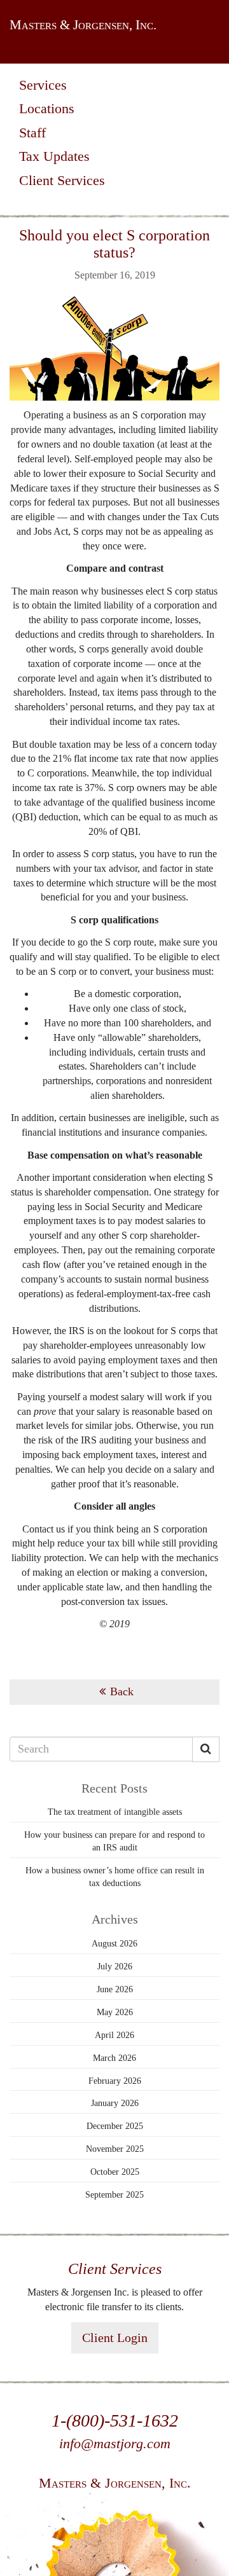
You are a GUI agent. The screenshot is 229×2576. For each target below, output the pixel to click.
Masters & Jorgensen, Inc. (83, 25)
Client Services (62, 180)
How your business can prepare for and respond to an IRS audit (114, 1841)
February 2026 (115, 2081)
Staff (32, 133)
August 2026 (114, 1944)
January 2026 (115, 2103)
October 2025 (115, 2172)
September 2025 (114, 2195)
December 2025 (115, 2126)
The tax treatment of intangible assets (115, 1812)
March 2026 (114, 2058)
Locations (47, 108)
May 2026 (115, 2012)
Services (43, 85)
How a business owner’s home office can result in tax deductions (115, 1877)
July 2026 (115, 1966)
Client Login (115, 2338)
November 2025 (115, 2149)
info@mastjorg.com (115, 2443)
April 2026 (114, 2035)
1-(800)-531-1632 (115, 2421)
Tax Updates (54, 156)
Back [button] (122, 1691)
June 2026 (115, 1989)
